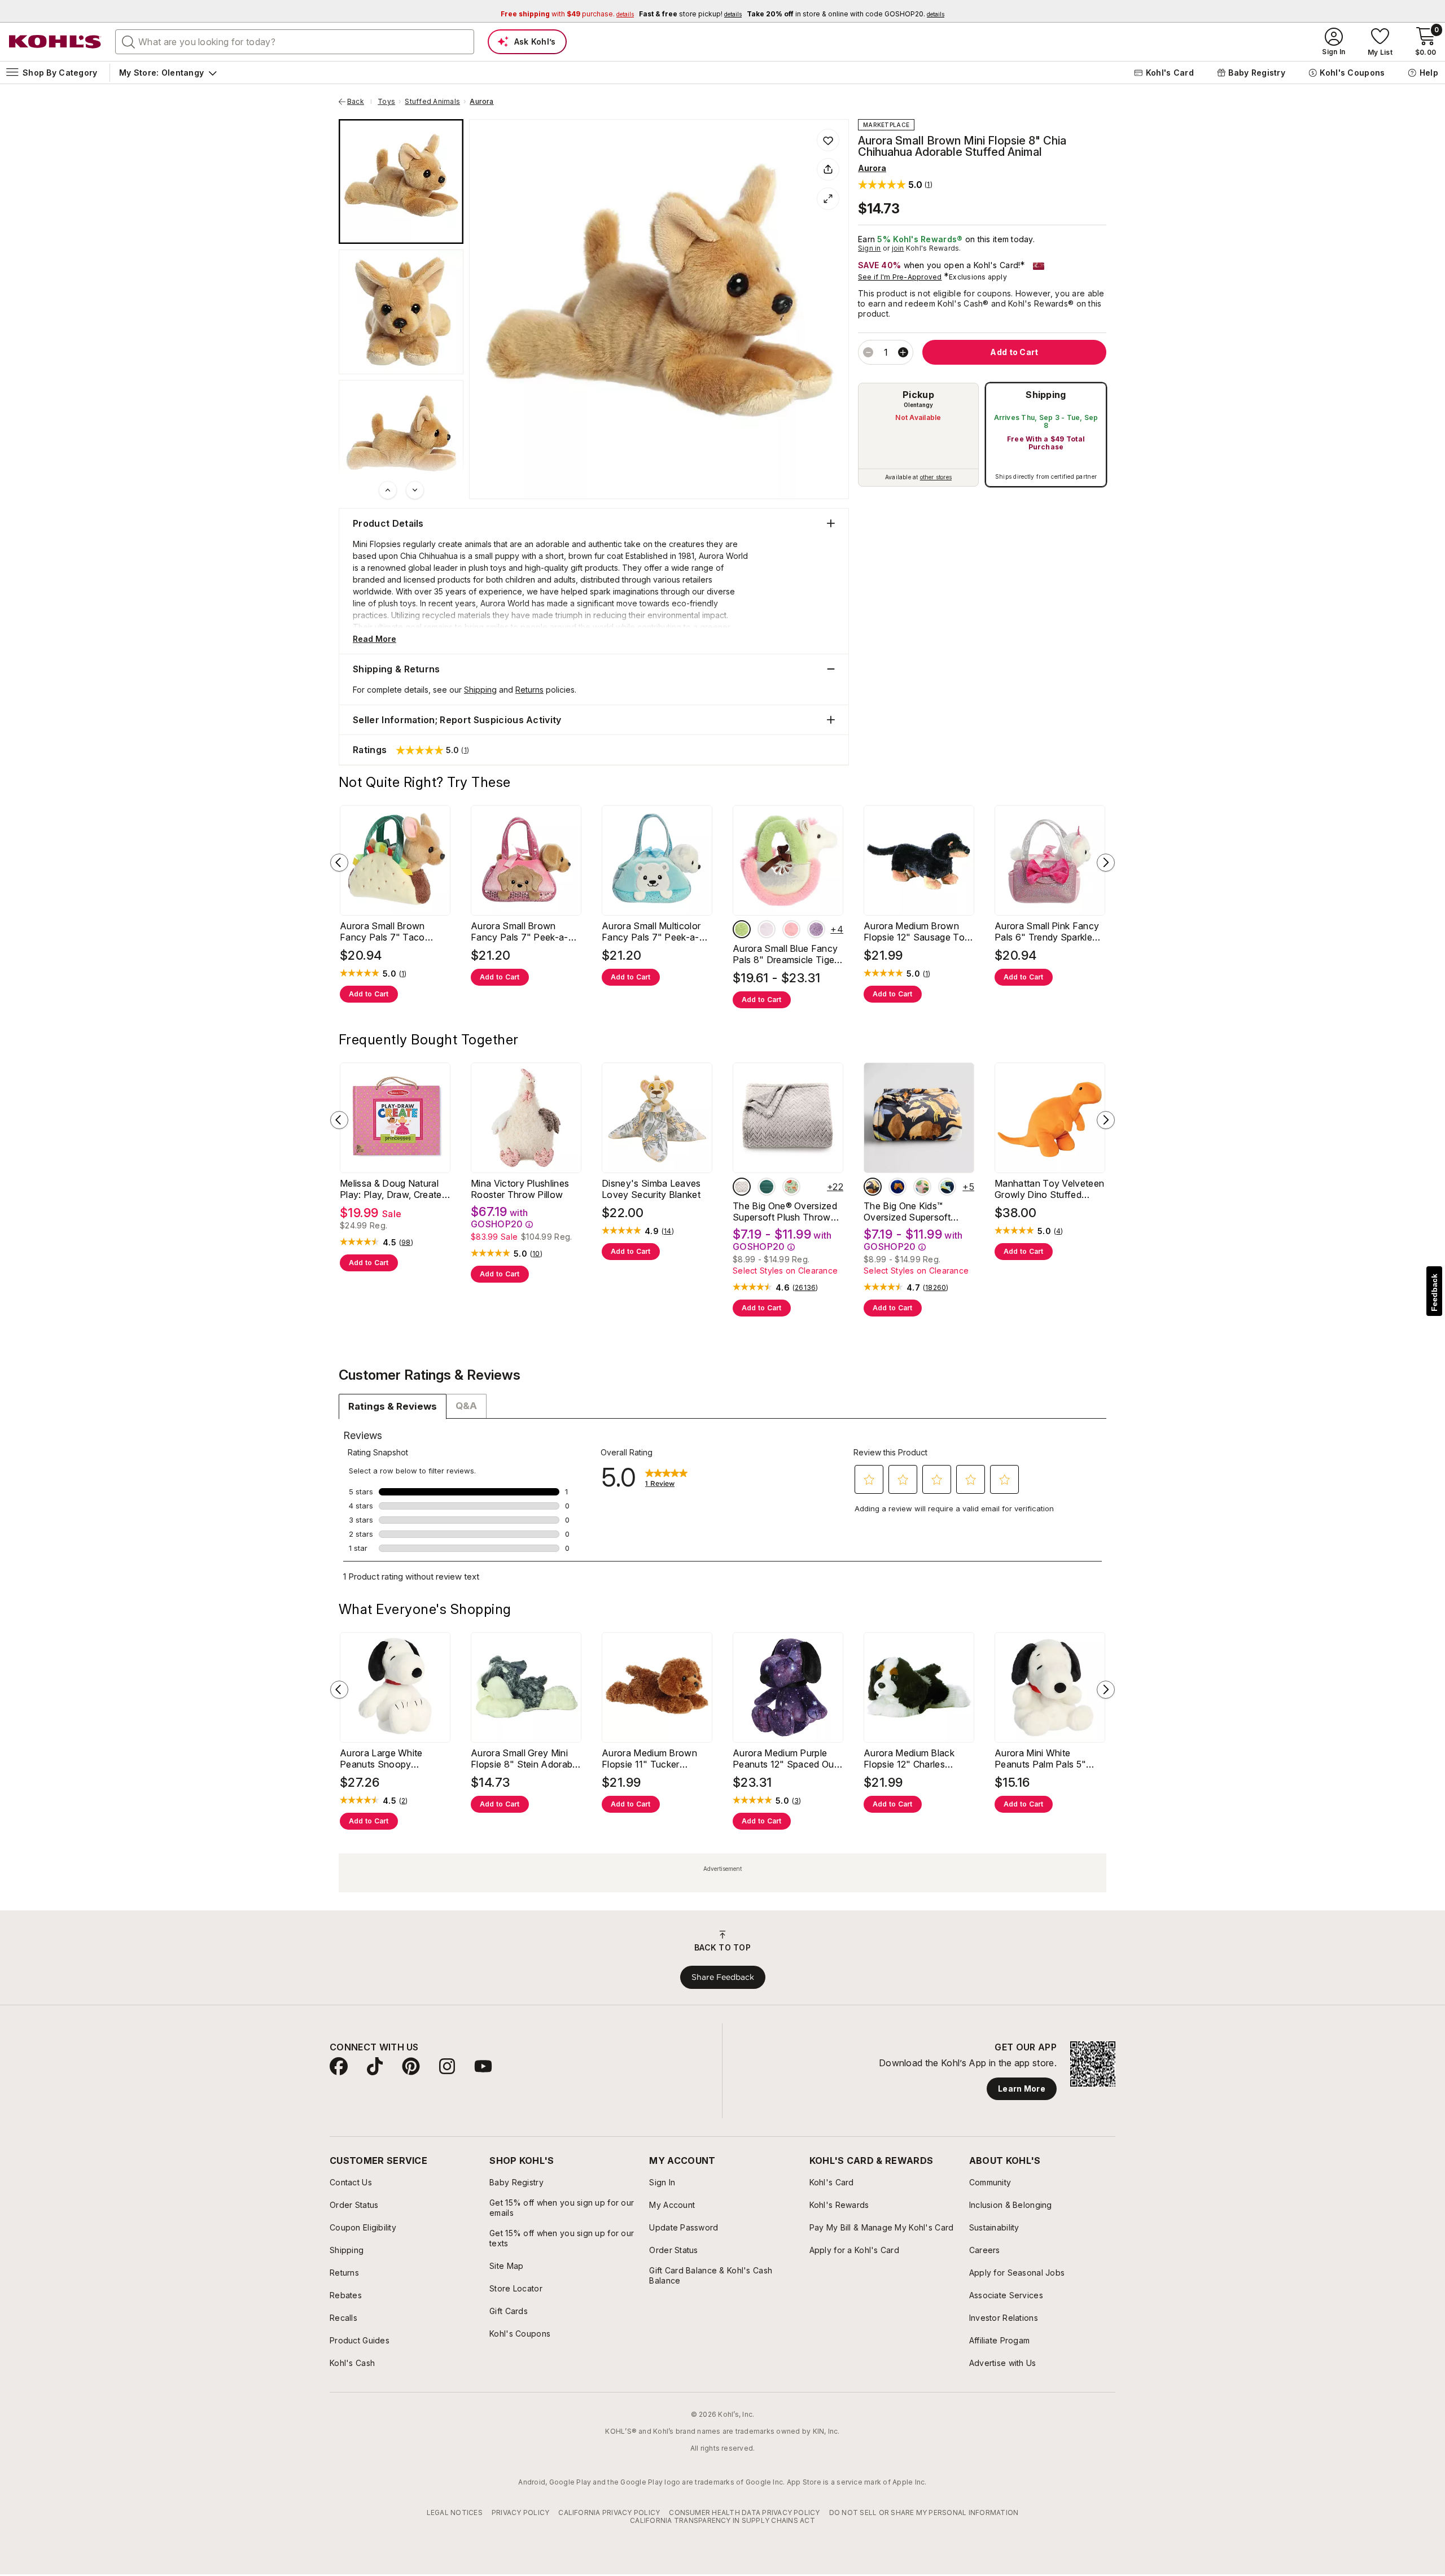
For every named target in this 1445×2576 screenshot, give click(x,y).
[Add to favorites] (828, 140)
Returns (529, 690)
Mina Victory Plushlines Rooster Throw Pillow (520, 1189)
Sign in (870, 248)
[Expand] (828, 199)
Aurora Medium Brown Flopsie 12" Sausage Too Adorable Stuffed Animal (917, 931)
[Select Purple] (767, 929)
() (403, 974)
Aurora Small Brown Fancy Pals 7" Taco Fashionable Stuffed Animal (383, 931)
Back (360, 102)
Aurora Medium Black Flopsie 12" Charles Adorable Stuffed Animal (916, 1759)
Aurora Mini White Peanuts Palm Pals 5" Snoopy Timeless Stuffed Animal (1048, 1759)
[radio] (918, 435)
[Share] (828, 169)
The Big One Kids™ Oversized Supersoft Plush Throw (907, 1212)
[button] (895, 184)
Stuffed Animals (432, 102)
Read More (375, 639)
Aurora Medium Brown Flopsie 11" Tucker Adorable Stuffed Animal (654, 1759)
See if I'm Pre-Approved (900, 277)
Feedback (1434, 1293)
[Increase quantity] (903, 352)
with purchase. (567, 14)
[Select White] (742, 929)
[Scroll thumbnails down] (415, 490)
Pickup (918, 395)
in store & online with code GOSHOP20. (846, 14)
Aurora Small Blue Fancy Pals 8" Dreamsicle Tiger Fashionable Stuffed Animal (785, 954)
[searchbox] (295, 42)
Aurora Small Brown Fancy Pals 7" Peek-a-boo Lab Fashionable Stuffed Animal (520, 931)
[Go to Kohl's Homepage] (55, 42)
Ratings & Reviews (393, 1406)
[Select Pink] (791, 929)
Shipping (1046, 395)
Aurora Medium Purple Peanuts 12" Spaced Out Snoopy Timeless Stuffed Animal (787, 1759)
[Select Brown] (816, 929)
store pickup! (690, 14)
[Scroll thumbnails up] (388, 490)
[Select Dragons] (947, 1187)
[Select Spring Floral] (791, 1187)
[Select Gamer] (897, 1187)
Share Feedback (723, 1977)
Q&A (466, 1406)
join (898, 248)
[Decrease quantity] (868, 352)
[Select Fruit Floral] (922, 1187)
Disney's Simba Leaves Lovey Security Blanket (651, 1189)
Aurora (481, 102)
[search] (129, 41)
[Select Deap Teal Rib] (767, 1187)
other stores (936, 477)
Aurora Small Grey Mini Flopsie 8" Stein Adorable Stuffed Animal (525, 1759)
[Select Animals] (873, 1187)
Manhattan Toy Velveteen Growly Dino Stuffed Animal (1049, 1189)
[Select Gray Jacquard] (742, 1187)
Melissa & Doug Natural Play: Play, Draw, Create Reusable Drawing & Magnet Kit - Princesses (391, 1189)
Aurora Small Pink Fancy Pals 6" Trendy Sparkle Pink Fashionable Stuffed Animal (1048, 931)
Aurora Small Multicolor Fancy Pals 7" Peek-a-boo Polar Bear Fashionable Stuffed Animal (651, 931)
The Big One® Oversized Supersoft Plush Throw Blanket (785, 1212)
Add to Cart (369, 994)
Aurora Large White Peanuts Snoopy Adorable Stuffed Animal (392, 1759)
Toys (386, 102)
